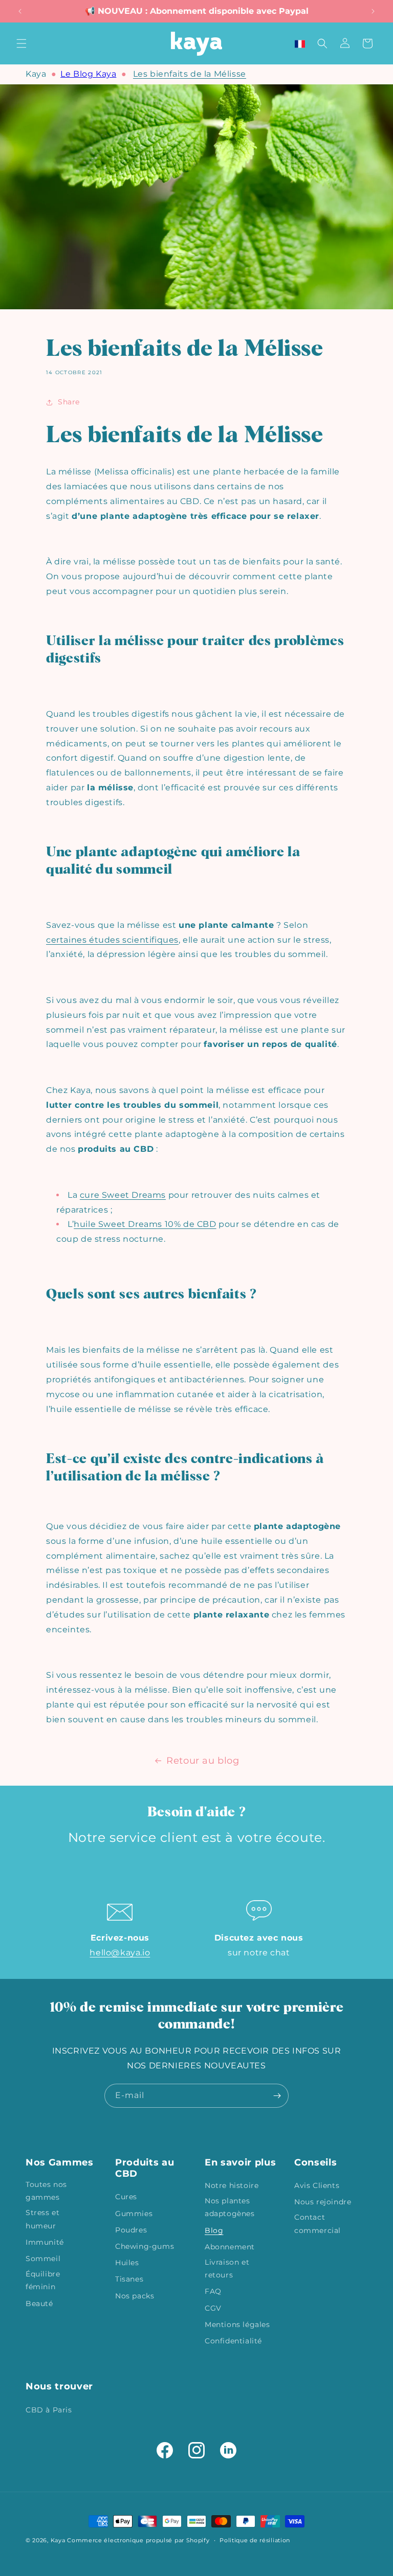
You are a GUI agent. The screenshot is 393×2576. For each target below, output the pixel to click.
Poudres (131, 2230)
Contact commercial (318, 2224)
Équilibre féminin (43, 2280)
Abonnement (230, 2247)
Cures (126, 2197)
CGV (213, 2308)
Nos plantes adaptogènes (230, 2207)
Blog (214, 2230)
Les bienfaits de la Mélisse (190, 74)
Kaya (36, 74)
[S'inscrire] (277, 2096)
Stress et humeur (42, 2219)
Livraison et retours (227, 2269)
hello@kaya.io (120, 1953)
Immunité (45, 2242)
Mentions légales (237, 2324)
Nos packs (135, 2296)
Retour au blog (203, 1761)
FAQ (213, 2291)
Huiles (127, 2263)
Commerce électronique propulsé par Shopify (138, 2540)
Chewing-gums (145, 2246)
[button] (21, 43)
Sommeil (43, 2259)
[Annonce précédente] (20, 11)
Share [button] (69, 402)
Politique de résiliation (255, 2540)
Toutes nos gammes (46, 2191)
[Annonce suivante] (373, 11)
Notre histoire (232, 2185)
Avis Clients (317, 2185)
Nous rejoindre (323, 2202)
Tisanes (129, 2279)
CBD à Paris (49, 2410)
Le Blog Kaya (88, 74)
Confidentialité (233, 2341)
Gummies (134, 2214)
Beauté (39, 2304)
